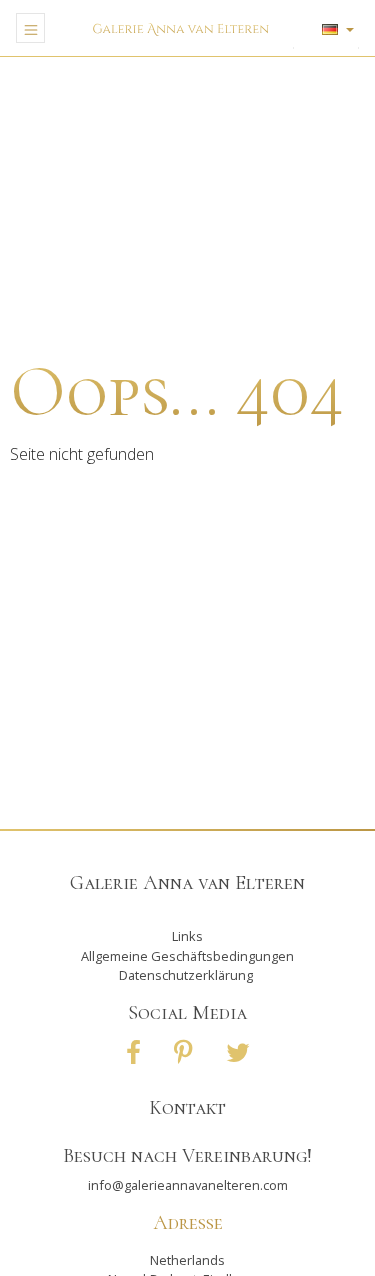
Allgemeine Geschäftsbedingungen (187, 956)
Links (187, 936)
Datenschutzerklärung (186, 975)
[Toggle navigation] (30, 28)
